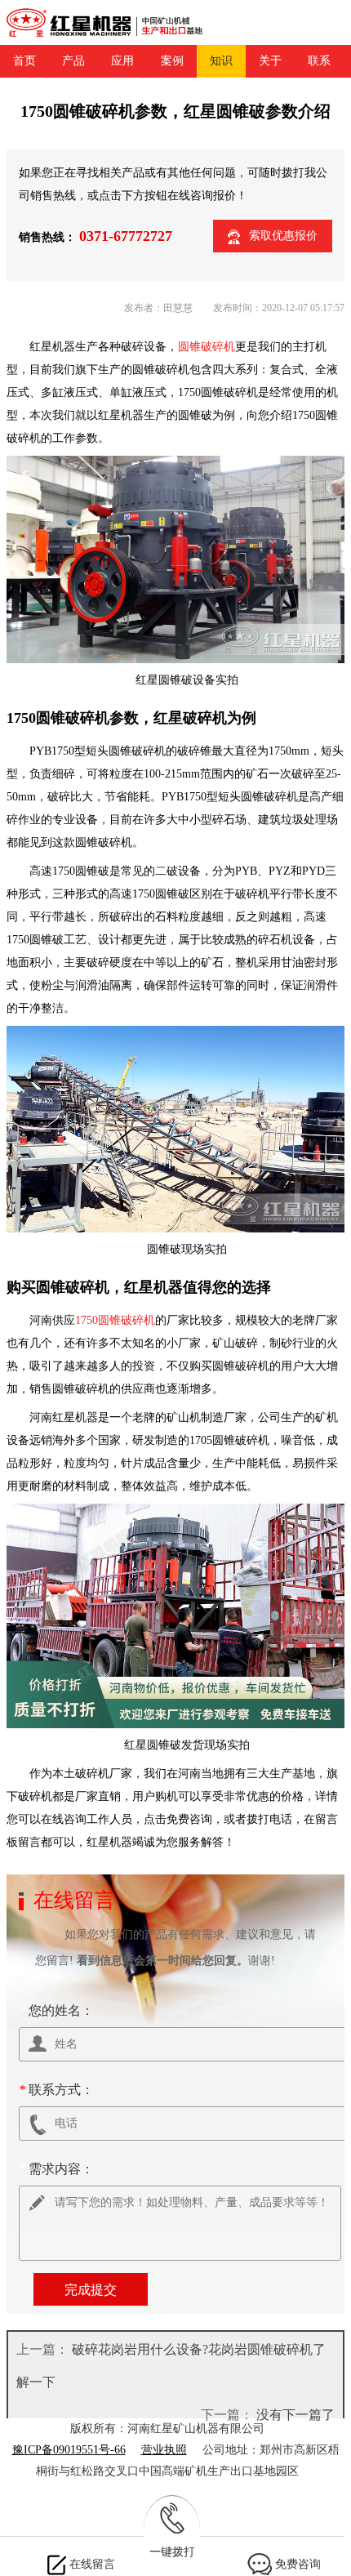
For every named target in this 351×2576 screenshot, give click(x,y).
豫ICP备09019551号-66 (69, 2450)
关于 (270, 61)
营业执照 (164, 2450)
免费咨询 (298, 2564)
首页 (24, 61)
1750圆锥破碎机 (115, 1320)
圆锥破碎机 (207, 347)
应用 (122, 61)
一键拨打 (172, 2552)
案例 (172, 61)
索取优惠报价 (283, 236)
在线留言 (92, 2564)
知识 (221, 61)
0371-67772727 (126, 236)
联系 (319, 61)
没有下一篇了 (295, 2415)
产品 (73, 61)
